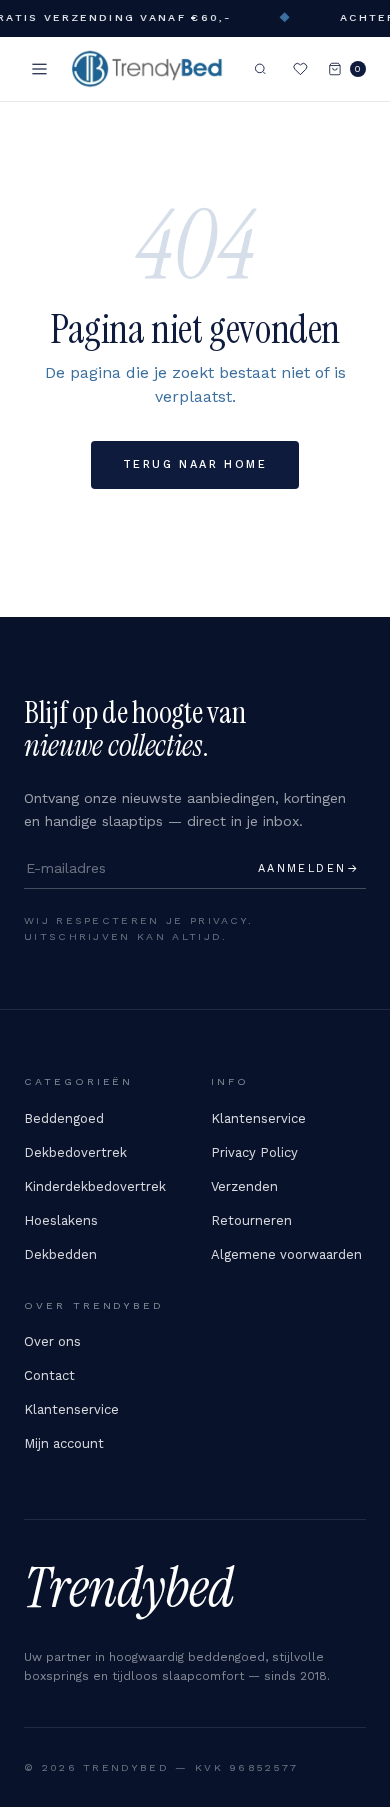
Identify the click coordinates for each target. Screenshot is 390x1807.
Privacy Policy (254, 1152)
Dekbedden (60, 1254)
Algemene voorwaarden (286, 1254)
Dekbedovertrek (75, 1152)
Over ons (52, 1341)
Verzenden (244, 1186)
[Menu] (39, 69)
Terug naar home (195, 464)
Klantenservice (258, 1118)
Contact (49, 1375)
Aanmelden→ (309, 868)
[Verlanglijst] (300, 69)
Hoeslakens (61, 1220)
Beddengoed (64, 1118)
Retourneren (251, 1220)
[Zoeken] (260, 69)
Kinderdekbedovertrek (95, 1186)
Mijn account (64, 1443)
